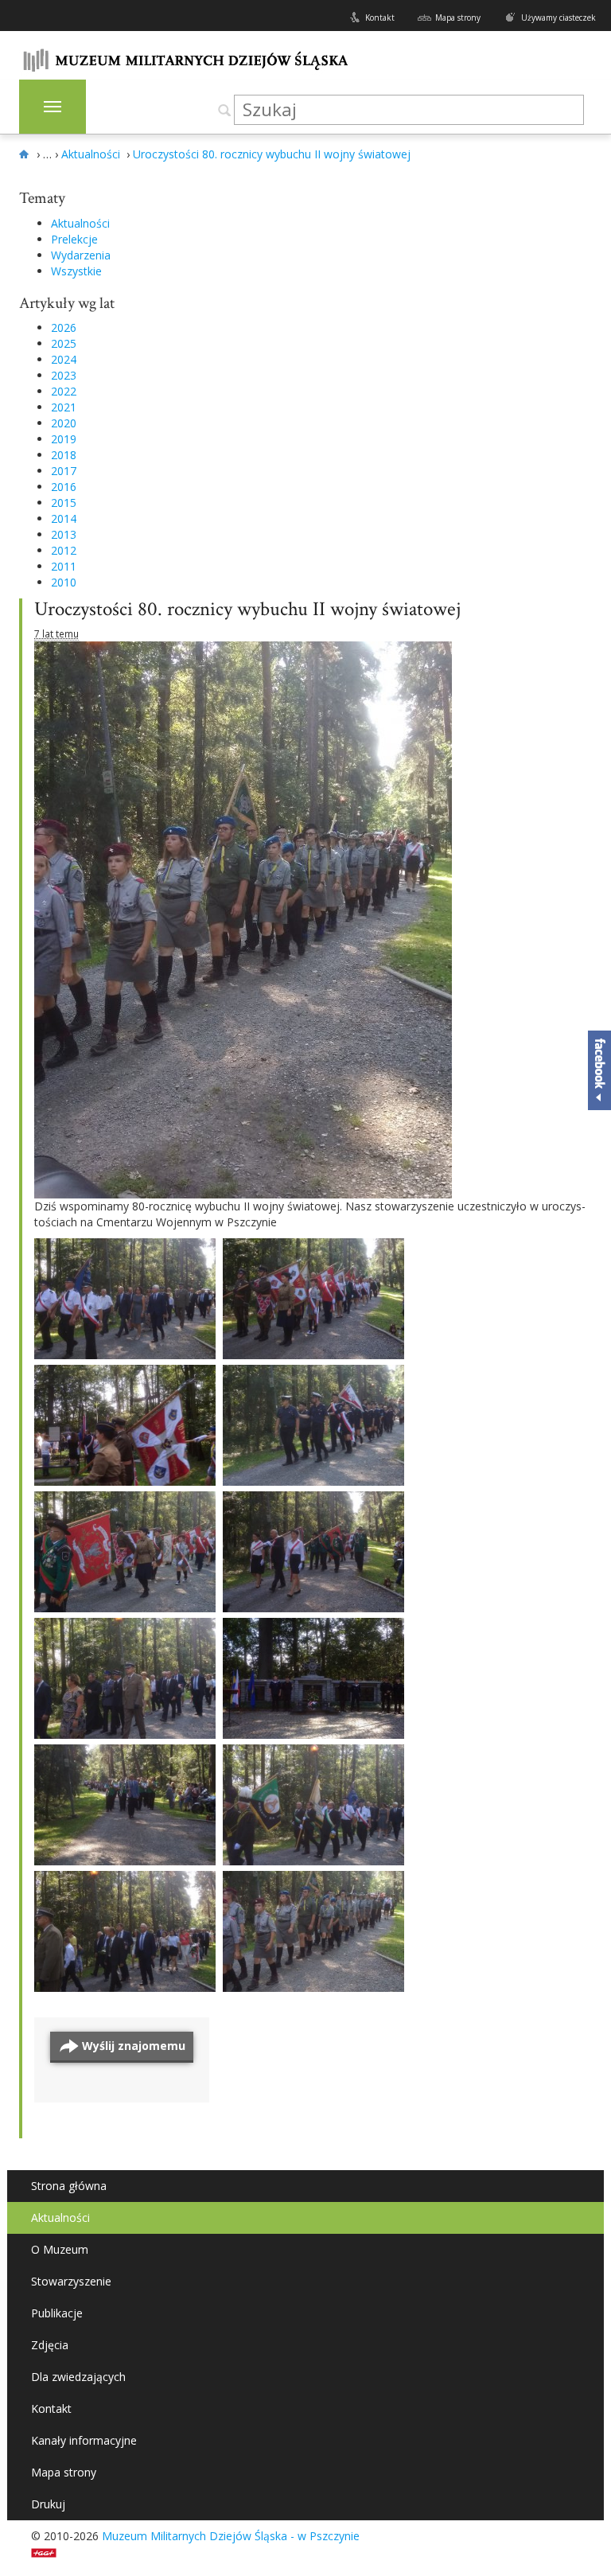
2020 (64, 423)
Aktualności (80, 223)
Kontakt (380, 18)
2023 (64, 375)
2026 (64, 327)
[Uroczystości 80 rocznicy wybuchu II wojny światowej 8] (125, 1552)
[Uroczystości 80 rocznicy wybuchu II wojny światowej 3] (313, 1805)
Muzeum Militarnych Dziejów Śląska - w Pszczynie (231, 2536)
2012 (64, 550)
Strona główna (69, 2186)
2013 (64, 534)
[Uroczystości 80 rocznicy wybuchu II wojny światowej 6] (125, 1678)
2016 (64, 487)
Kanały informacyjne (84, 2440)
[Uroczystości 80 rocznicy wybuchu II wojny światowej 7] (313, 1552)
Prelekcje (74, 239)
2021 (64, 407)
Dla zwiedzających (78, 2377)
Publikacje (57, 2313)
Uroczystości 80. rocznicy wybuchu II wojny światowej (247, 609)
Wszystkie (76, 271)
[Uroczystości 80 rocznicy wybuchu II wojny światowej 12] (125, 1299)
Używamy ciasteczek (558, 18)
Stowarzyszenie (71, 2281)
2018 (64, 455)
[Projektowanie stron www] (49, 2552)
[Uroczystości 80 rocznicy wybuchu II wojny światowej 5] (313, 1678)
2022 (64, 391)
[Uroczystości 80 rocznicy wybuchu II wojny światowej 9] (313, 1425)
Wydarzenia (81, 255)
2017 (64, 471)
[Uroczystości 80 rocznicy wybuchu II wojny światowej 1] (313, 1931)
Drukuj (48, 2504)
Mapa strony (458, 18)
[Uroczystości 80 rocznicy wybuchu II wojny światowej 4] (125, 1805)
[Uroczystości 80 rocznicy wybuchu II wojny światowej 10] (125, 1425)
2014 (64, 518)
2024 (64, 359)
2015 (64, 503)
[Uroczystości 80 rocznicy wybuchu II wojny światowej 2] (125, 1931)
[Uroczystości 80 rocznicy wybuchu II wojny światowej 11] (313, 1299)
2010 (64, 582)
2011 (64, 566)
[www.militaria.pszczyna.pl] (26, 154)
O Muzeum (60, 2249)
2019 (64, 439)
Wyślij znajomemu (134, 2046)
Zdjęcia (50, 2345)
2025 (64, 343)
